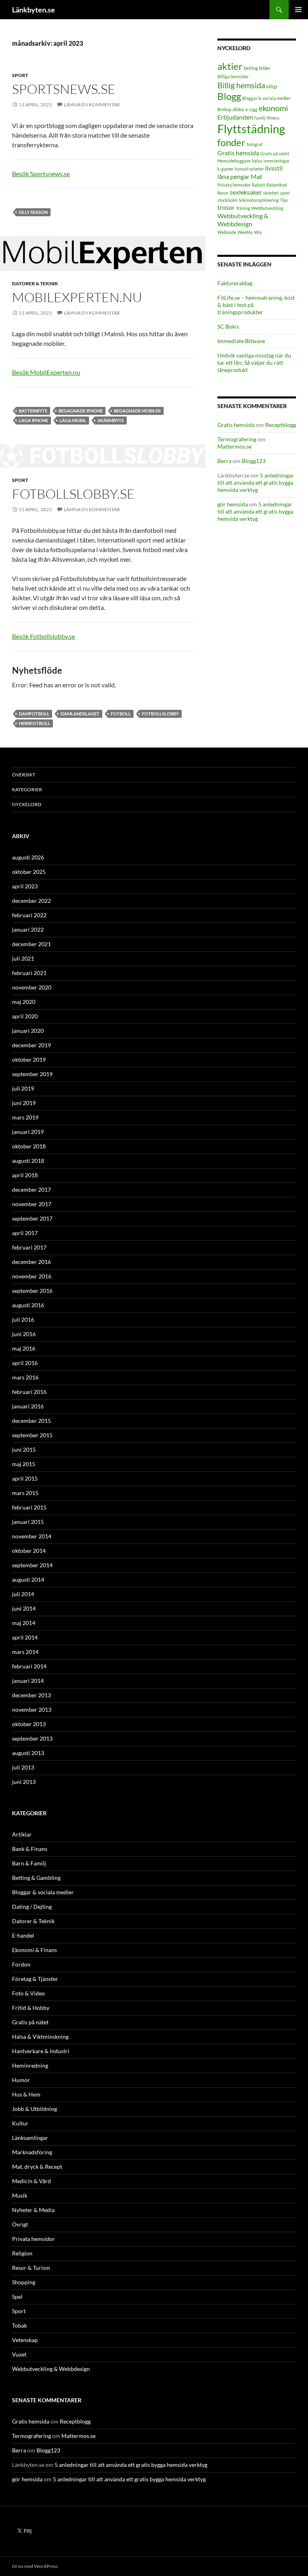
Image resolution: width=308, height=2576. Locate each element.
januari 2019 (28, 1132)
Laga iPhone (33, 420)
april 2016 (25, 1363)
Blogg (229, 96)
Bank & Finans (30, 1849)
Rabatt (258, 185)
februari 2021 (29, 973)
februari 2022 (29, 915)
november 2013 (32, 1710)
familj (260, 118)
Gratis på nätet (275, 153)
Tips (284, 200)
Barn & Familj (29, 1863)
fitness (273, 118)
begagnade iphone (81, 411)
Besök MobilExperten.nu (46, 372)
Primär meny (298, 10)
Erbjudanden (235, 117)
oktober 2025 (29, 872)
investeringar (277, 161)
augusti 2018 (28, 1161)
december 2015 (31, 1421)
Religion (22, 2253)
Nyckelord (27, 804)
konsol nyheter (249, 169)
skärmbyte (111, 420)
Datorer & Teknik (35, 283)
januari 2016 (28, 1406)
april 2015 (25, 1478)
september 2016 (32, 1291)
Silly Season (33, 212)
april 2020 (25, 1016)
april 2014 (25, 1637)
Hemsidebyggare (234, 161)
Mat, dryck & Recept (37, 2167)
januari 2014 (28, 1681)
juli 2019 (23, 1088)
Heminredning (30, 2065)
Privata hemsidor (234, 185)
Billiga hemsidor (233, 76)
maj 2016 (24, 1348)
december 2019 (31, 1045)
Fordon (21, 1964)
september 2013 (32, 1738)
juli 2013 (23, 1767)
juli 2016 (23, 1319)
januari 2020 (28, 1031)
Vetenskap (25, 2340)
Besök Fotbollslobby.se (44, 636)
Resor (223, 193)
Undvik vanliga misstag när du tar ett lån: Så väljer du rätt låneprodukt (254, 363)
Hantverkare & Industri (41, 2051)
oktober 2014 (29, 1551)
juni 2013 (24, 1782)
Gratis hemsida (238, 153)
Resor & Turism (31, 2268)
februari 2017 (29, 1247)
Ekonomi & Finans (34, 1950)
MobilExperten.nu (77, 297)
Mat (256, 176)
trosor (226, 207)
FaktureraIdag (235, 283)
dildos (238, 109)
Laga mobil (73, 420)
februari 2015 (29, 1507)
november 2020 (32, 987)
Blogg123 (254, 461)
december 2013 (31, 1695)
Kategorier (27, 789)
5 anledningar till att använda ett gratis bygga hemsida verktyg (256, 482)
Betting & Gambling (36, 1878)
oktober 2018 (29, 1146)
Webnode (227, 232)
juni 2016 (24, 1334)
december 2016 (31, 1262)
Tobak (19, 2325)
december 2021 (31, 944)
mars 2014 (25, 1652)
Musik (20, 2195)
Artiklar (22, 1834)
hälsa (257, 161)
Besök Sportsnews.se (41, 174)
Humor (21, 2080)
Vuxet (19, 2354)
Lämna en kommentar (92, 105)
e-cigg (251, 109)
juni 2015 (24, 1450)
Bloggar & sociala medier (266, 98)
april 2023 (25, 886)
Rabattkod (277, 185)
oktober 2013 (29, 1724)
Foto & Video (28, 1993)
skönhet (271, 193)
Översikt (24, 775)
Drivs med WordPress (35, 2566)
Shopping (24, 2282)
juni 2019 (24, 1103)
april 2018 (25, 1175)
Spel (17, 2297)
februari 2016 (29, 1392)
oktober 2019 (29, 1059)
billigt (272, 86)
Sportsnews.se (64, 89)
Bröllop (224, 109)
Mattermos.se (234, 446)
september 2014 (32, 1565)
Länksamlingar (30, 2138)
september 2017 (32, 1218)
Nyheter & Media (33, 2210)
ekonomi (273, 108)
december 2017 (31, 1189)
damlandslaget (80, 714)
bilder (265, 68)
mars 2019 (25, 1117)
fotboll (121, 714)
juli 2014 (23, 1594)
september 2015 (32, 1435)
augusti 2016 (28, 1305)
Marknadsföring (32, 2152)
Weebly (245, 232)
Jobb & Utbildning (34, 2109)
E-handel (23, 1935)
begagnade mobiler (137, 411)
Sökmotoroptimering (259, 200)
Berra (224, 461)
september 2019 (32, 1074)
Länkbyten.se (33, 10)
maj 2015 (24, 1464)
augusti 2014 (28, 1580)
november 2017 (32, 1204)
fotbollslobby (160, 714)
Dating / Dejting (32, 1907)
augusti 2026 (28, 857)
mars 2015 (25, 1493)
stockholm (227, 200)
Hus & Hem (26, 2094)
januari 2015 (28, 1522)
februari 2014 (29, 1666)
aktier (230, 66)
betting (251, 68)
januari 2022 (28, 929)
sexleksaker (246, 192)
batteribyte (33, 411)
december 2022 (31, 901)
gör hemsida (233, 504)
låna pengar (233, 176)
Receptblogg (281, 425)
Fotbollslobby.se (73, 494)
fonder (231, 142)
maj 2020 (24, 1002)
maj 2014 (24, 1623)
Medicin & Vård (31, 2181)
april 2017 (25, 1233)
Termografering (237, 439)
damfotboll (34, 714)
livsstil (274, 168)
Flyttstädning (251, 129)
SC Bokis (228, 326)
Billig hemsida (241, 85)
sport (285, 193)
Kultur (20, 2123)
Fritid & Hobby (31, 2008)
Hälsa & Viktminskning (40, 2037)
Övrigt (20, 2224)
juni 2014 (24, 1608)
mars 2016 (25, 1377)
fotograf (255, 144)
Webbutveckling (267, 208)
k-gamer (226, 169)
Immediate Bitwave (241, 341)
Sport (20, 75)
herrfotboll (34, 723)
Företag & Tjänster (35, 1979)
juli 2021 (23, 958)
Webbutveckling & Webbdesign (243, 220)
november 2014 (32, 1536)
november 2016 (32, 1276)
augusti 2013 (28, 1753)
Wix (258, 232)
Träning (243, 208)
